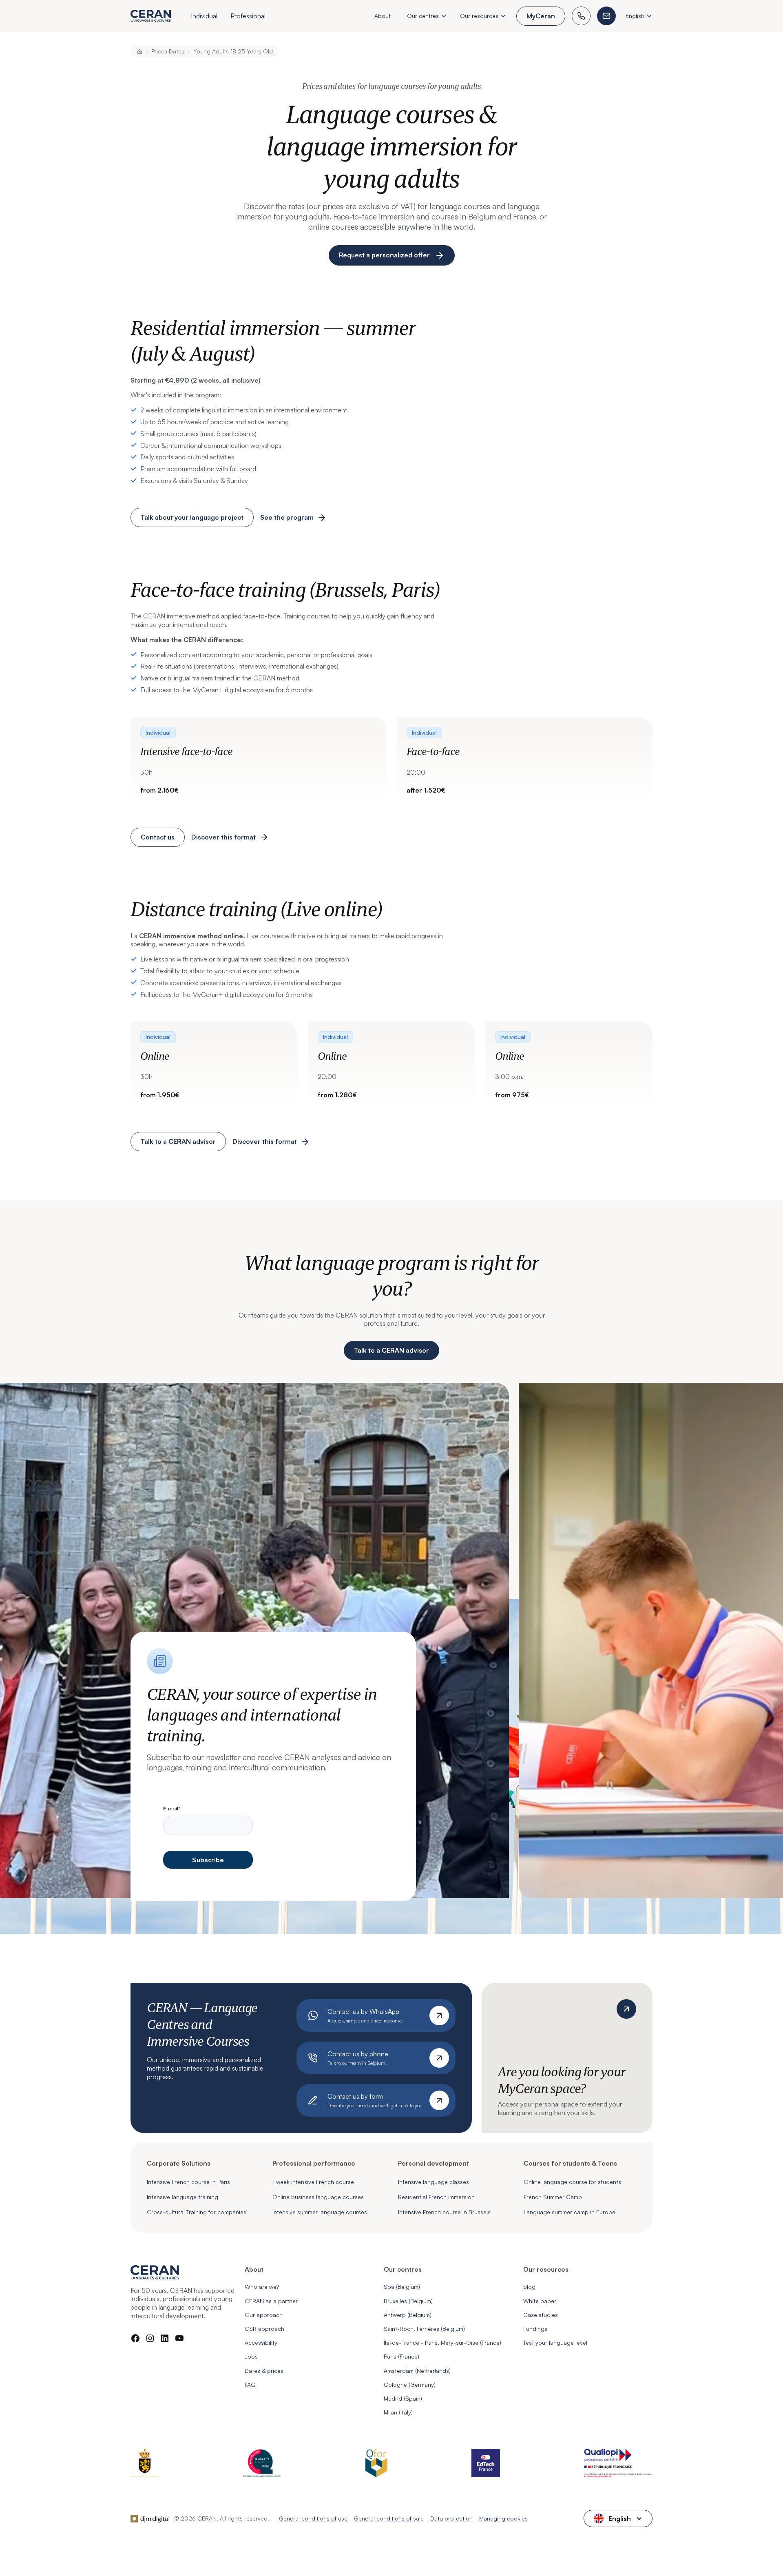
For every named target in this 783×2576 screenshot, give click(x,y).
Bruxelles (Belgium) (408, 2301)
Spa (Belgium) (402, 2287)
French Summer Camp (553, 2197)
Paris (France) (401, 2356)
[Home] (140, 51)
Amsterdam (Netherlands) (417, 2371)
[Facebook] (135, 2338)
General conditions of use (313, 2518)
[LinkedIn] (165, 2338)
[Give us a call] (581, 16)
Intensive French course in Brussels (444, 2212)
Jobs (251, 2356)
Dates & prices (264, 2371)
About (383, 16)
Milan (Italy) (398, 2412)
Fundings (535, 2329)
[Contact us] (606, 16)
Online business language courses (318, 2197)
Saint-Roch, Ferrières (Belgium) (424, 2329)
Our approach (264, 2315)
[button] (204, 17)
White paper (540, 2301)
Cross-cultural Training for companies (197, 2212)
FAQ (250, 2384)
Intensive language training (182, 2197)
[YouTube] (179, 2338)
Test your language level (555, 2342)
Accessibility (261, 2342)
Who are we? (262, 2287)
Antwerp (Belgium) (408, 2315)
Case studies (541, 2315)
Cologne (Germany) (410, 2384)
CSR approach (264, 2329)
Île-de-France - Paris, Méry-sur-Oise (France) (442, 2342)
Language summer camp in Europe (570, 2212)
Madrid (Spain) (403, 2398)
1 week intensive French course (313, 2182)
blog (529, 2287)
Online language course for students (572, 2182)
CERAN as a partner (271, 2301)
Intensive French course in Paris (188, 2182)
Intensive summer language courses (320, 2212)
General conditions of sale (389, 2518)
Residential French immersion (436, 2197)
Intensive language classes (434, 2182)
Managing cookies (503, 2518)
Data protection (451, 2518)
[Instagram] (150, 2338)
